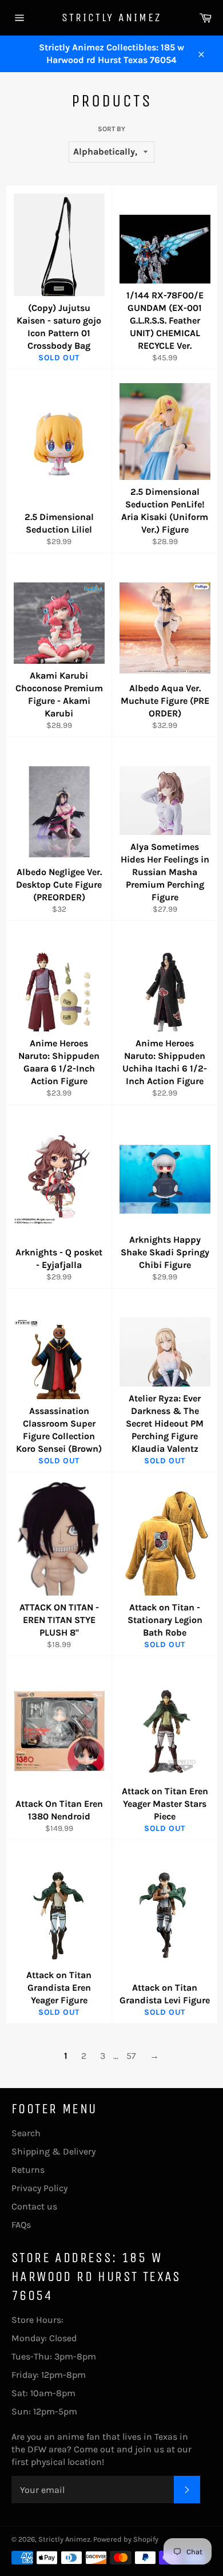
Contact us (34, 2206)
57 (131, 2056)
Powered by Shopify (126, 2539)
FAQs (21, 2225)
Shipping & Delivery (53, 2151)
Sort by (111, 129)
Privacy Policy (39, 2188)
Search (26, 2133)
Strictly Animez (111, 17)
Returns (28, 2170)
